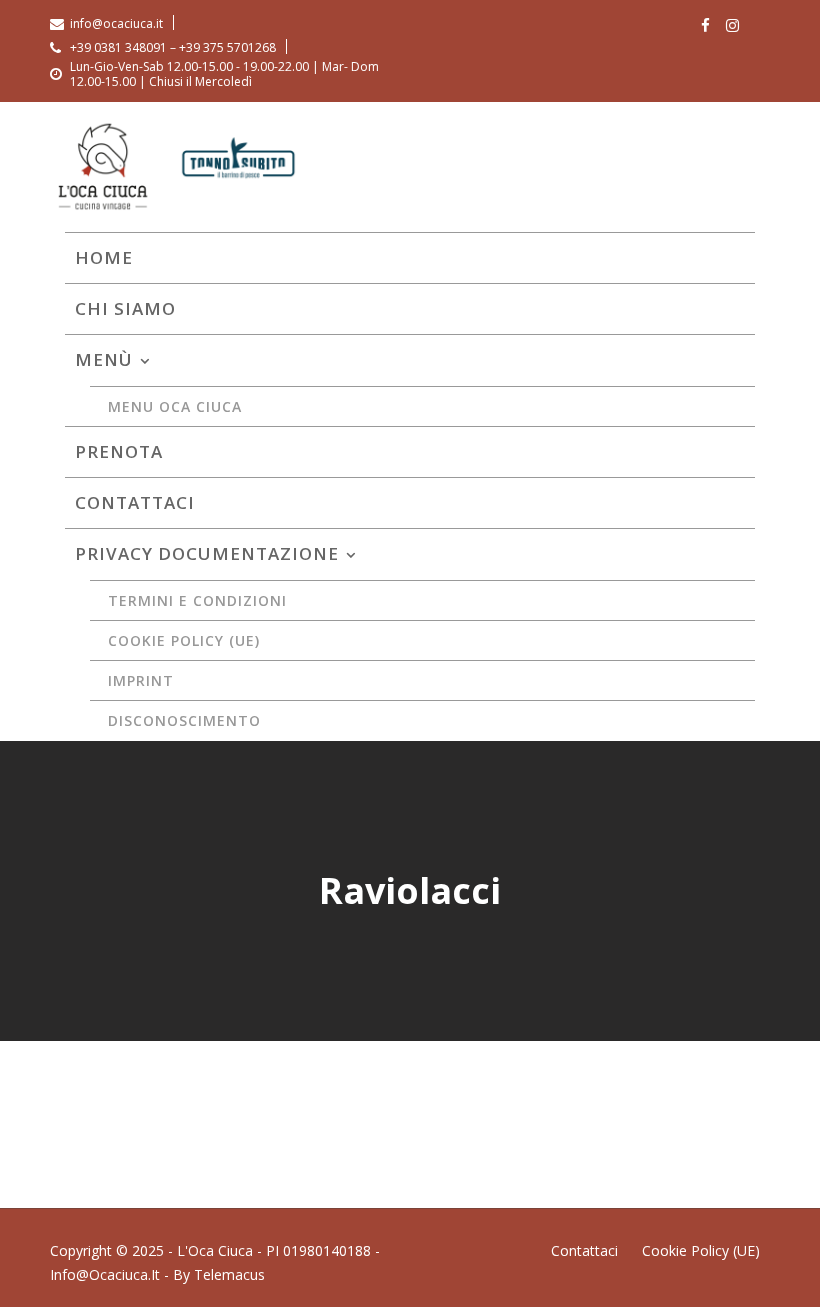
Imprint (141, 680)
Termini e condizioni (197, 600)
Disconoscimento (184, 720)
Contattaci (135, 502)
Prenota (119, 451)
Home (104, 257)
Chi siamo (125, 308)
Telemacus (229, 1274)
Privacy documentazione (207, 553)
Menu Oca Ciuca (175, 406)
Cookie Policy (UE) (184, 640)
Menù (104, 359)
